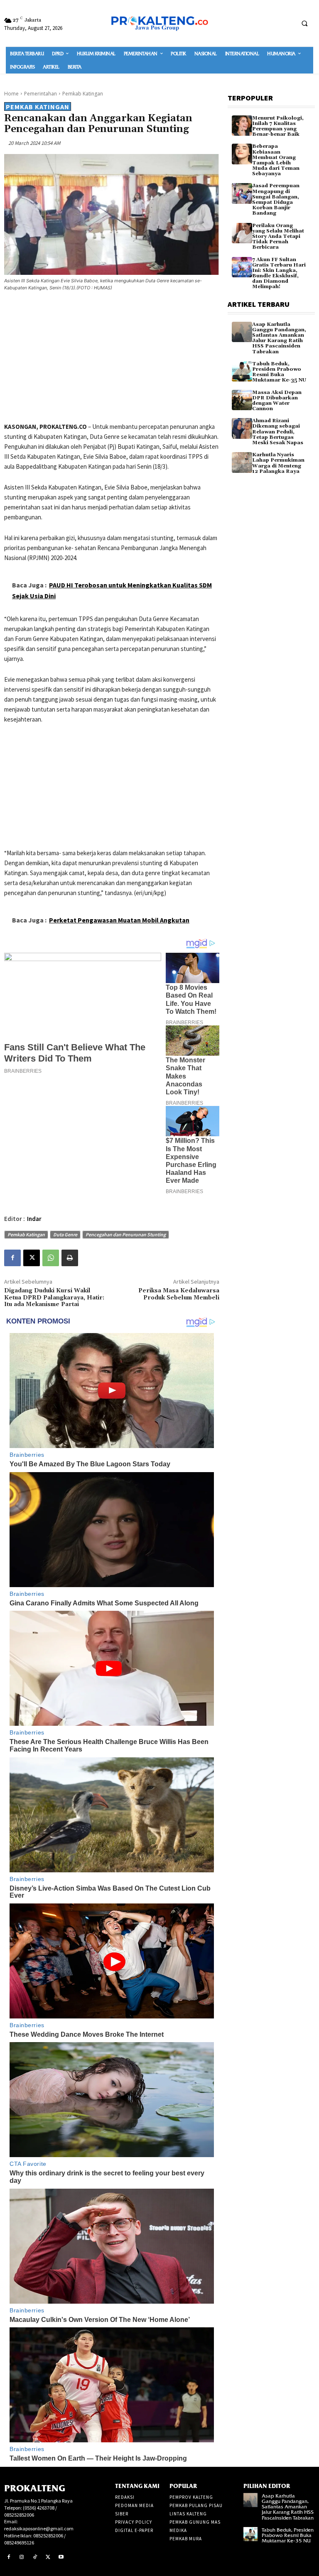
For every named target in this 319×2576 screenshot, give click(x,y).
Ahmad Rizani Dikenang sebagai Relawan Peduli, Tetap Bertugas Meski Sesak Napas (278, 432)
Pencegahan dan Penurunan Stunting (126, 1234)
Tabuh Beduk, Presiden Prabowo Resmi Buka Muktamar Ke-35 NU (279, 372)
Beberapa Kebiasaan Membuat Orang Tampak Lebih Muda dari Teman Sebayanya (276, 160)
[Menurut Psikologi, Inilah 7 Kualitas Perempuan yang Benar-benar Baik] (242, 126)
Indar (34, 1219)
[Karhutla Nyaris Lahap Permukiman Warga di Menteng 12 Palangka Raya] (242, 462)
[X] (32, 1258)
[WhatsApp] (51, 1258)
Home (11, 94)
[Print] (70, 1258)
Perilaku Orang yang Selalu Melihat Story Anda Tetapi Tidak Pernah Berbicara (278, 237)
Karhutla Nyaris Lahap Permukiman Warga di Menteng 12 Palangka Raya (278, 463)
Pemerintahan (40, 94)
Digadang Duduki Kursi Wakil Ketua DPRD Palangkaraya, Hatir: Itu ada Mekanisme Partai (54, 1298)
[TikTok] (35, 2557)
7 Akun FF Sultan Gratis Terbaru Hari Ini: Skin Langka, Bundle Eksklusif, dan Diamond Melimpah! (279, 273)
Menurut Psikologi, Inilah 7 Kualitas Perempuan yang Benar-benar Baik (278, 126)
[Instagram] (22, 2557)
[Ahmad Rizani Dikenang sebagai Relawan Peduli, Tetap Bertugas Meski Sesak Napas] (242, 428)
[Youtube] (61, 2557)
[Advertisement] (112, 358)
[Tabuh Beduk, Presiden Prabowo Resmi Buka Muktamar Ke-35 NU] (242, 371)
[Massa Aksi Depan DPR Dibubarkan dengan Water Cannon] (242, 400)
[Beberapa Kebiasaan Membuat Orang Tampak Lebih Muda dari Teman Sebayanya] (242, 154)
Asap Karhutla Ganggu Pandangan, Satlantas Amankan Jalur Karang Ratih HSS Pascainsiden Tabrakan (279, 338)
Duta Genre (65, 1234)
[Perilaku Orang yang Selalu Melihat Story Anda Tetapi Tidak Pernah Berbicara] (242, 233)
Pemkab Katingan (83, 94)
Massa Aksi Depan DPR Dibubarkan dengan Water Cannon (277, 401)
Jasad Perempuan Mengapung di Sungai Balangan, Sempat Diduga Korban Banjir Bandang (276, 199)
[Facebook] (12, 1258)
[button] (304, 23)
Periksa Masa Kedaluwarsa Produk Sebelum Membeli (179, 1294)
